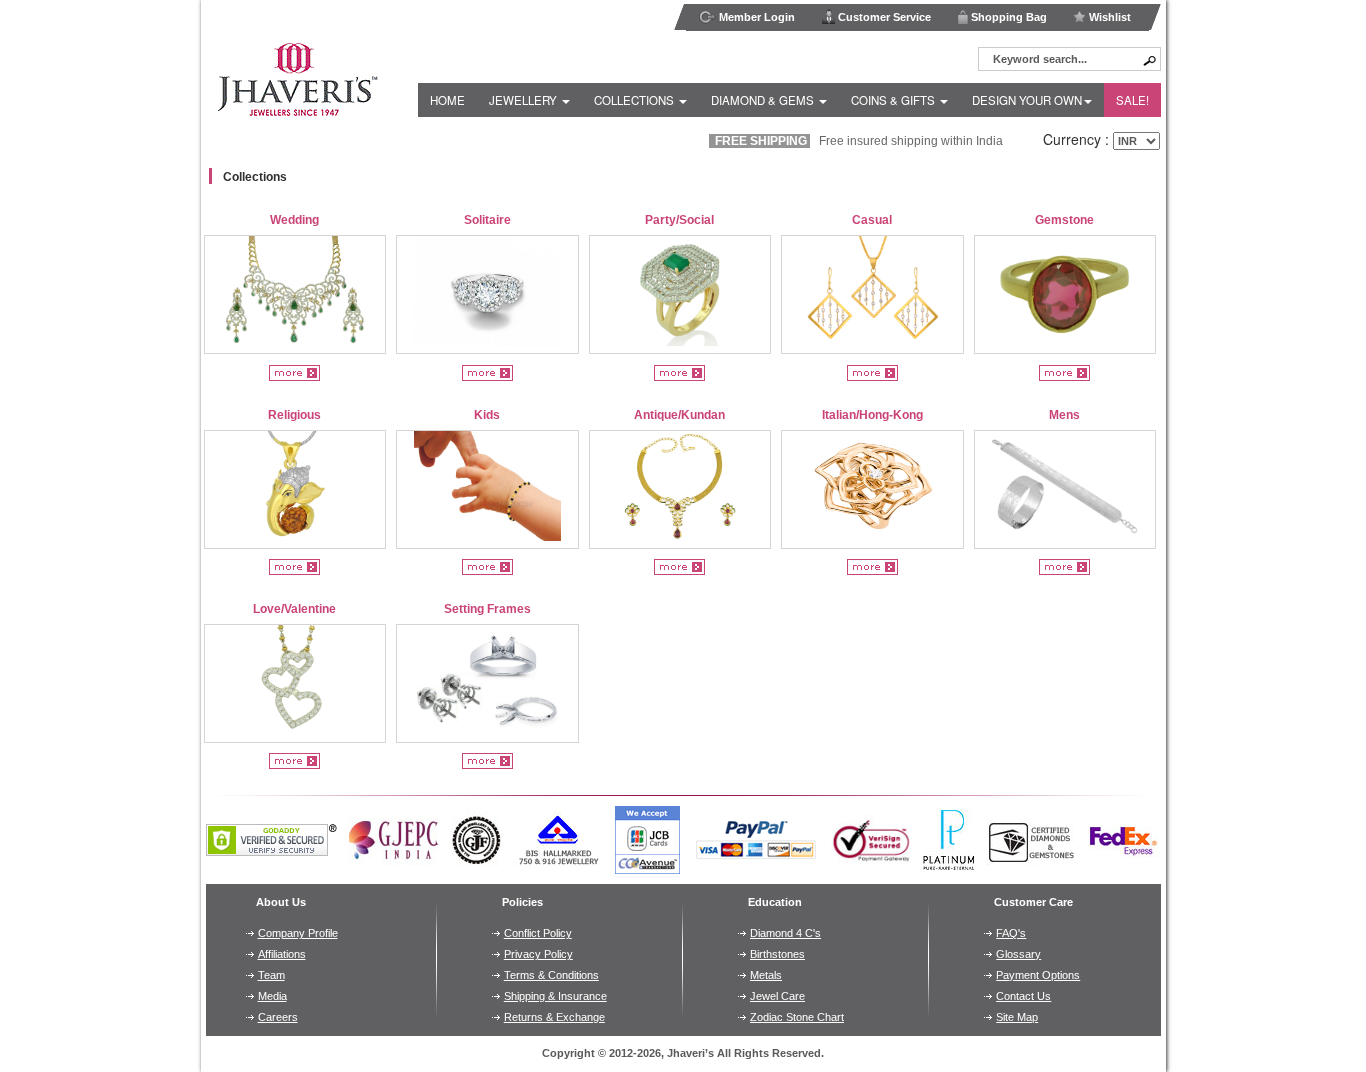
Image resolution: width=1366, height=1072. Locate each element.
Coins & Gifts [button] (894, 100)
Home (447, 100)
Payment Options (1038, 975)
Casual (872, 220)
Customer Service (883, 17)
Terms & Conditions (551, 975)
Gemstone (1064, 220)
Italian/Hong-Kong (872, 415)
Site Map (1017, 1017)
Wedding (294, 220)
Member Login (755, 17)
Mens (1064, 415)
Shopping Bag (1007, 17)
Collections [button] (635, 100)
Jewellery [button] (524, 100)
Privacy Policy (538, 954)
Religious (294, 415)
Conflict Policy (538, 933)
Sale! (1132, 100)
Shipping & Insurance (555, 996)
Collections (255, 177)
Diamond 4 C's (785, 933)
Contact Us (1023, 996)
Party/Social (679, 220)
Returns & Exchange (554, 1017)
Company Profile (298, 933)
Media (272, 996)
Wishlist (1108, 17)
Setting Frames (487, 609)
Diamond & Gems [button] (764, 100)
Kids (487, 415)
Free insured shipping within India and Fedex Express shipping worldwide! (960, 141)
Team (271, 975)
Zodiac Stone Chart (797, 1017)
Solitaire (487, 220)
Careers (278, 1017)
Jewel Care (777, 996)
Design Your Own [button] (1027, 100)
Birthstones (777, 954)
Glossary (1018, 954)
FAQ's (1011, 933)
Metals (766, 975)
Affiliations (282, 954)
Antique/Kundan (679, 415)
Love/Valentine (294, 609)
